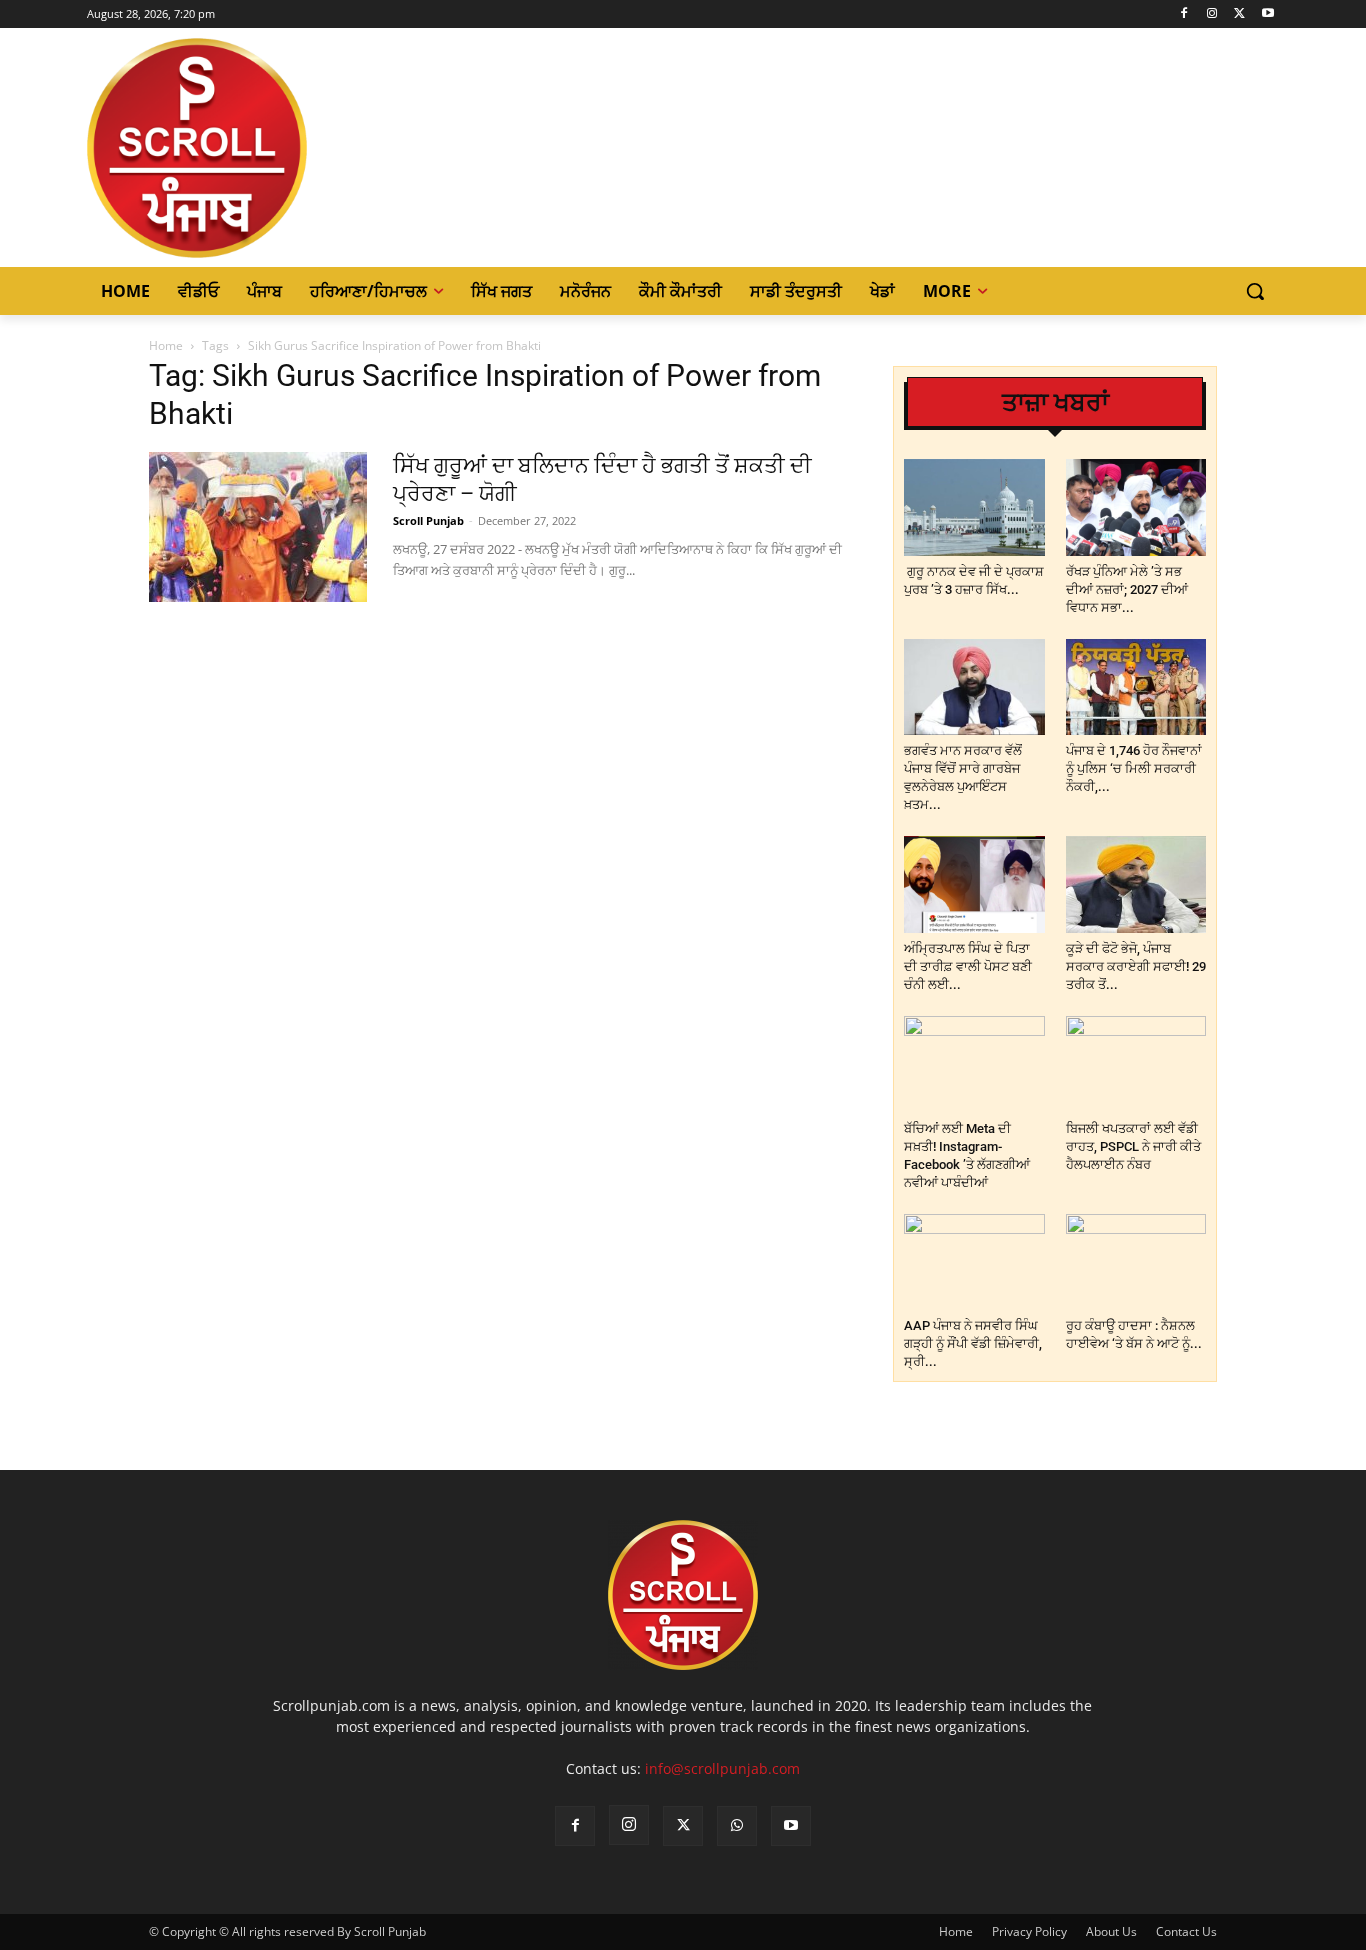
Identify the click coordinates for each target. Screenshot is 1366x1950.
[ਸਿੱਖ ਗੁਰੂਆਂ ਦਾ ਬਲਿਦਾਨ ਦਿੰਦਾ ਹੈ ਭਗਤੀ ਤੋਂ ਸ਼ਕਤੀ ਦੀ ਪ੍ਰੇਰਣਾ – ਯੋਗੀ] (258, 527)
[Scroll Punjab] (266, 148)
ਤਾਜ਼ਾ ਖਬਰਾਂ (1055, 402)
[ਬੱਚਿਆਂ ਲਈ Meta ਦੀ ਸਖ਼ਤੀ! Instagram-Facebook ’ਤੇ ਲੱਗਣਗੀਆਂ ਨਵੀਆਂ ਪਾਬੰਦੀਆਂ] (974, 1064)
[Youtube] (1267, 14)
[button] (1255, 291)
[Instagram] (1212, 14)
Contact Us (1186, 1931)
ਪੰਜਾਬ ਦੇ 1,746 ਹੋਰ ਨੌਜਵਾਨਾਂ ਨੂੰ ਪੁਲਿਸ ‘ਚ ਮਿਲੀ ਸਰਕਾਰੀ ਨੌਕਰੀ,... (1134, 768)
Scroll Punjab (428, 520)
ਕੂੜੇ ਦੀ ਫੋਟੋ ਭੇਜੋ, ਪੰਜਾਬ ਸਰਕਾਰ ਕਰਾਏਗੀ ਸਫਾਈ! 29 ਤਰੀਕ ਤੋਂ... (1136, 966)
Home (166, 345)
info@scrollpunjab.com (722, 1768)
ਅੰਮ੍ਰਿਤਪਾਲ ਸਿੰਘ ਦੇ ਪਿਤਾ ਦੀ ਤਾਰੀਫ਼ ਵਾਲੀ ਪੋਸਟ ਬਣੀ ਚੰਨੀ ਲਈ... (968, 966)
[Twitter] (1239, 14)
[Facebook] (1184, 14)
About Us (1111, 1931)
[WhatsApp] (737, 1826)
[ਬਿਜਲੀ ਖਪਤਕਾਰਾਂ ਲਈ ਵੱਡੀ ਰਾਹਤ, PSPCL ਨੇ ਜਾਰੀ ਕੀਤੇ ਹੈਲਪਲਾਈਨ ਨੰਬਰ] (1136, 1064)
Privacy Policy (1029, 1931)
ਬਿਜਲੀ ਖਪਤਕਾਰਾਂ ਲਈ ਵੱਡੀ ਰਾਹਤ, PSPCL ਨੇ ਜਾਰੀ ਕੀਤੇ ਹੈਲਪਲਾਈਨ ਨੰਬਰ (1133, 1146)
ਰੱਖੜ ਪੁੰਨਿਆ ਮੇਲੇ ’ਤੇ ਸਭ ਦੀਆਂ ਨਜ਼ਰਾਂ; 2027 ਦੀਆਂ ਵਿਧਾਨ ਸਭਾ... (1127, 589)
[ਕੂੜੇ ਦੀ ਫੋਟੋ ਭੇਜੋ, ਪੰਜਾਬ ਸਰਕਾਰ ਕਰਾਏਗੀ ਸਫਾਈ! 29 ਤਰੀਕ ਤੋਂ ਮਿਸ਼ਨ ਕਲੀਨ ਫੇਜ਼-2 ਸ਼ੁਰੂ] (1136, 884)
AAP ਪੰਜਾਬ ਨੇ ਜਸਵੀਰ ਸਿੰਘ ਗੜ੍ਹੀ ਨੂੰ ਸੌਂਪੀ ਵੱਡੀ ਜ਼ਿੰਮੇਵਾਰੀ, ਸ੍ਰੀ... (973, 1343)
